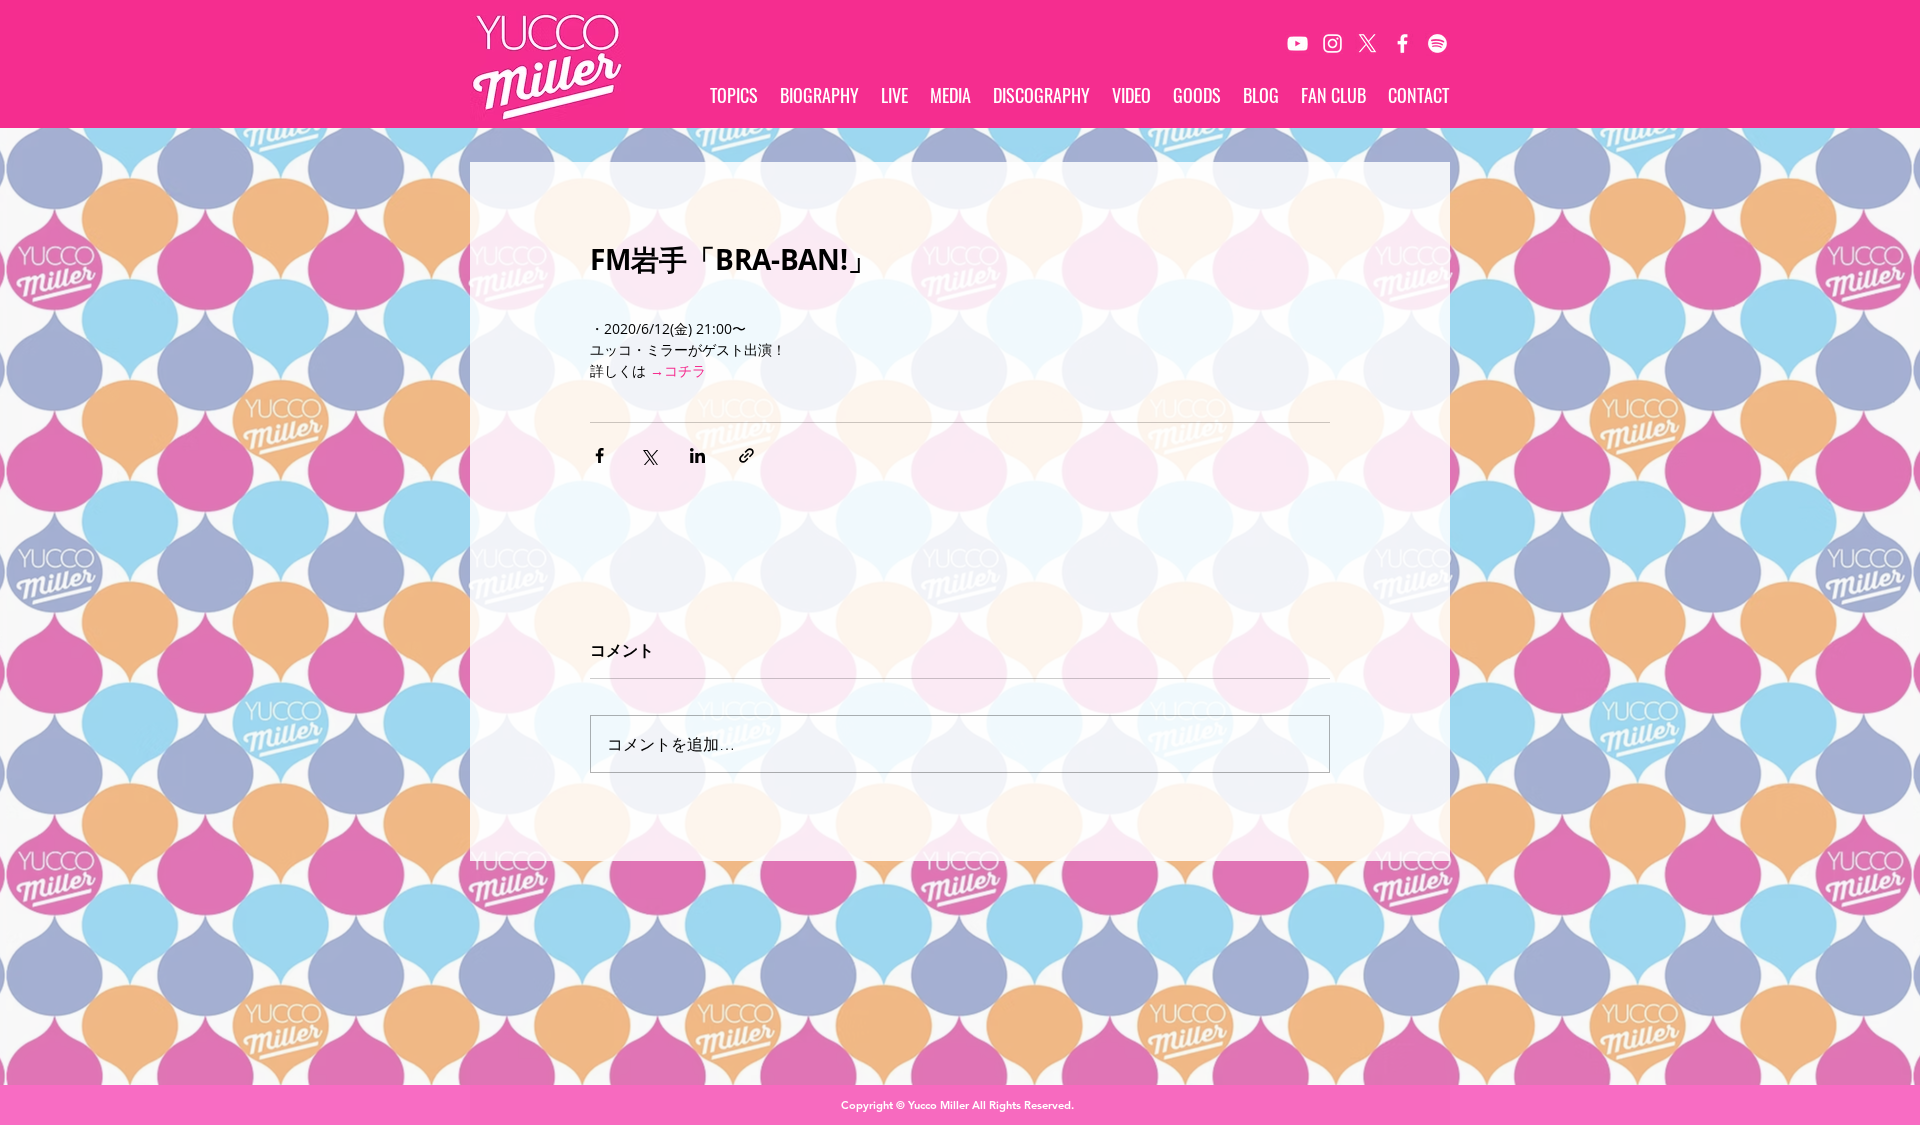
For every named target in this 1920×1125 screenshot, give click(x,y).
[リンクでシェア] (746, 455)
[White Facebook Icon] (1402, 43)
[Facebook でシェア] (599, 455)
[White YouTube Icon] (1297, 43)
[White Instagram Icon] (1332, 43)
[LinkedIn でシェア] (697, 455)
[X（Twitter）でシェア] (648, 455)
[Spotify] (1437, 43)
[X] (1367, 43)
